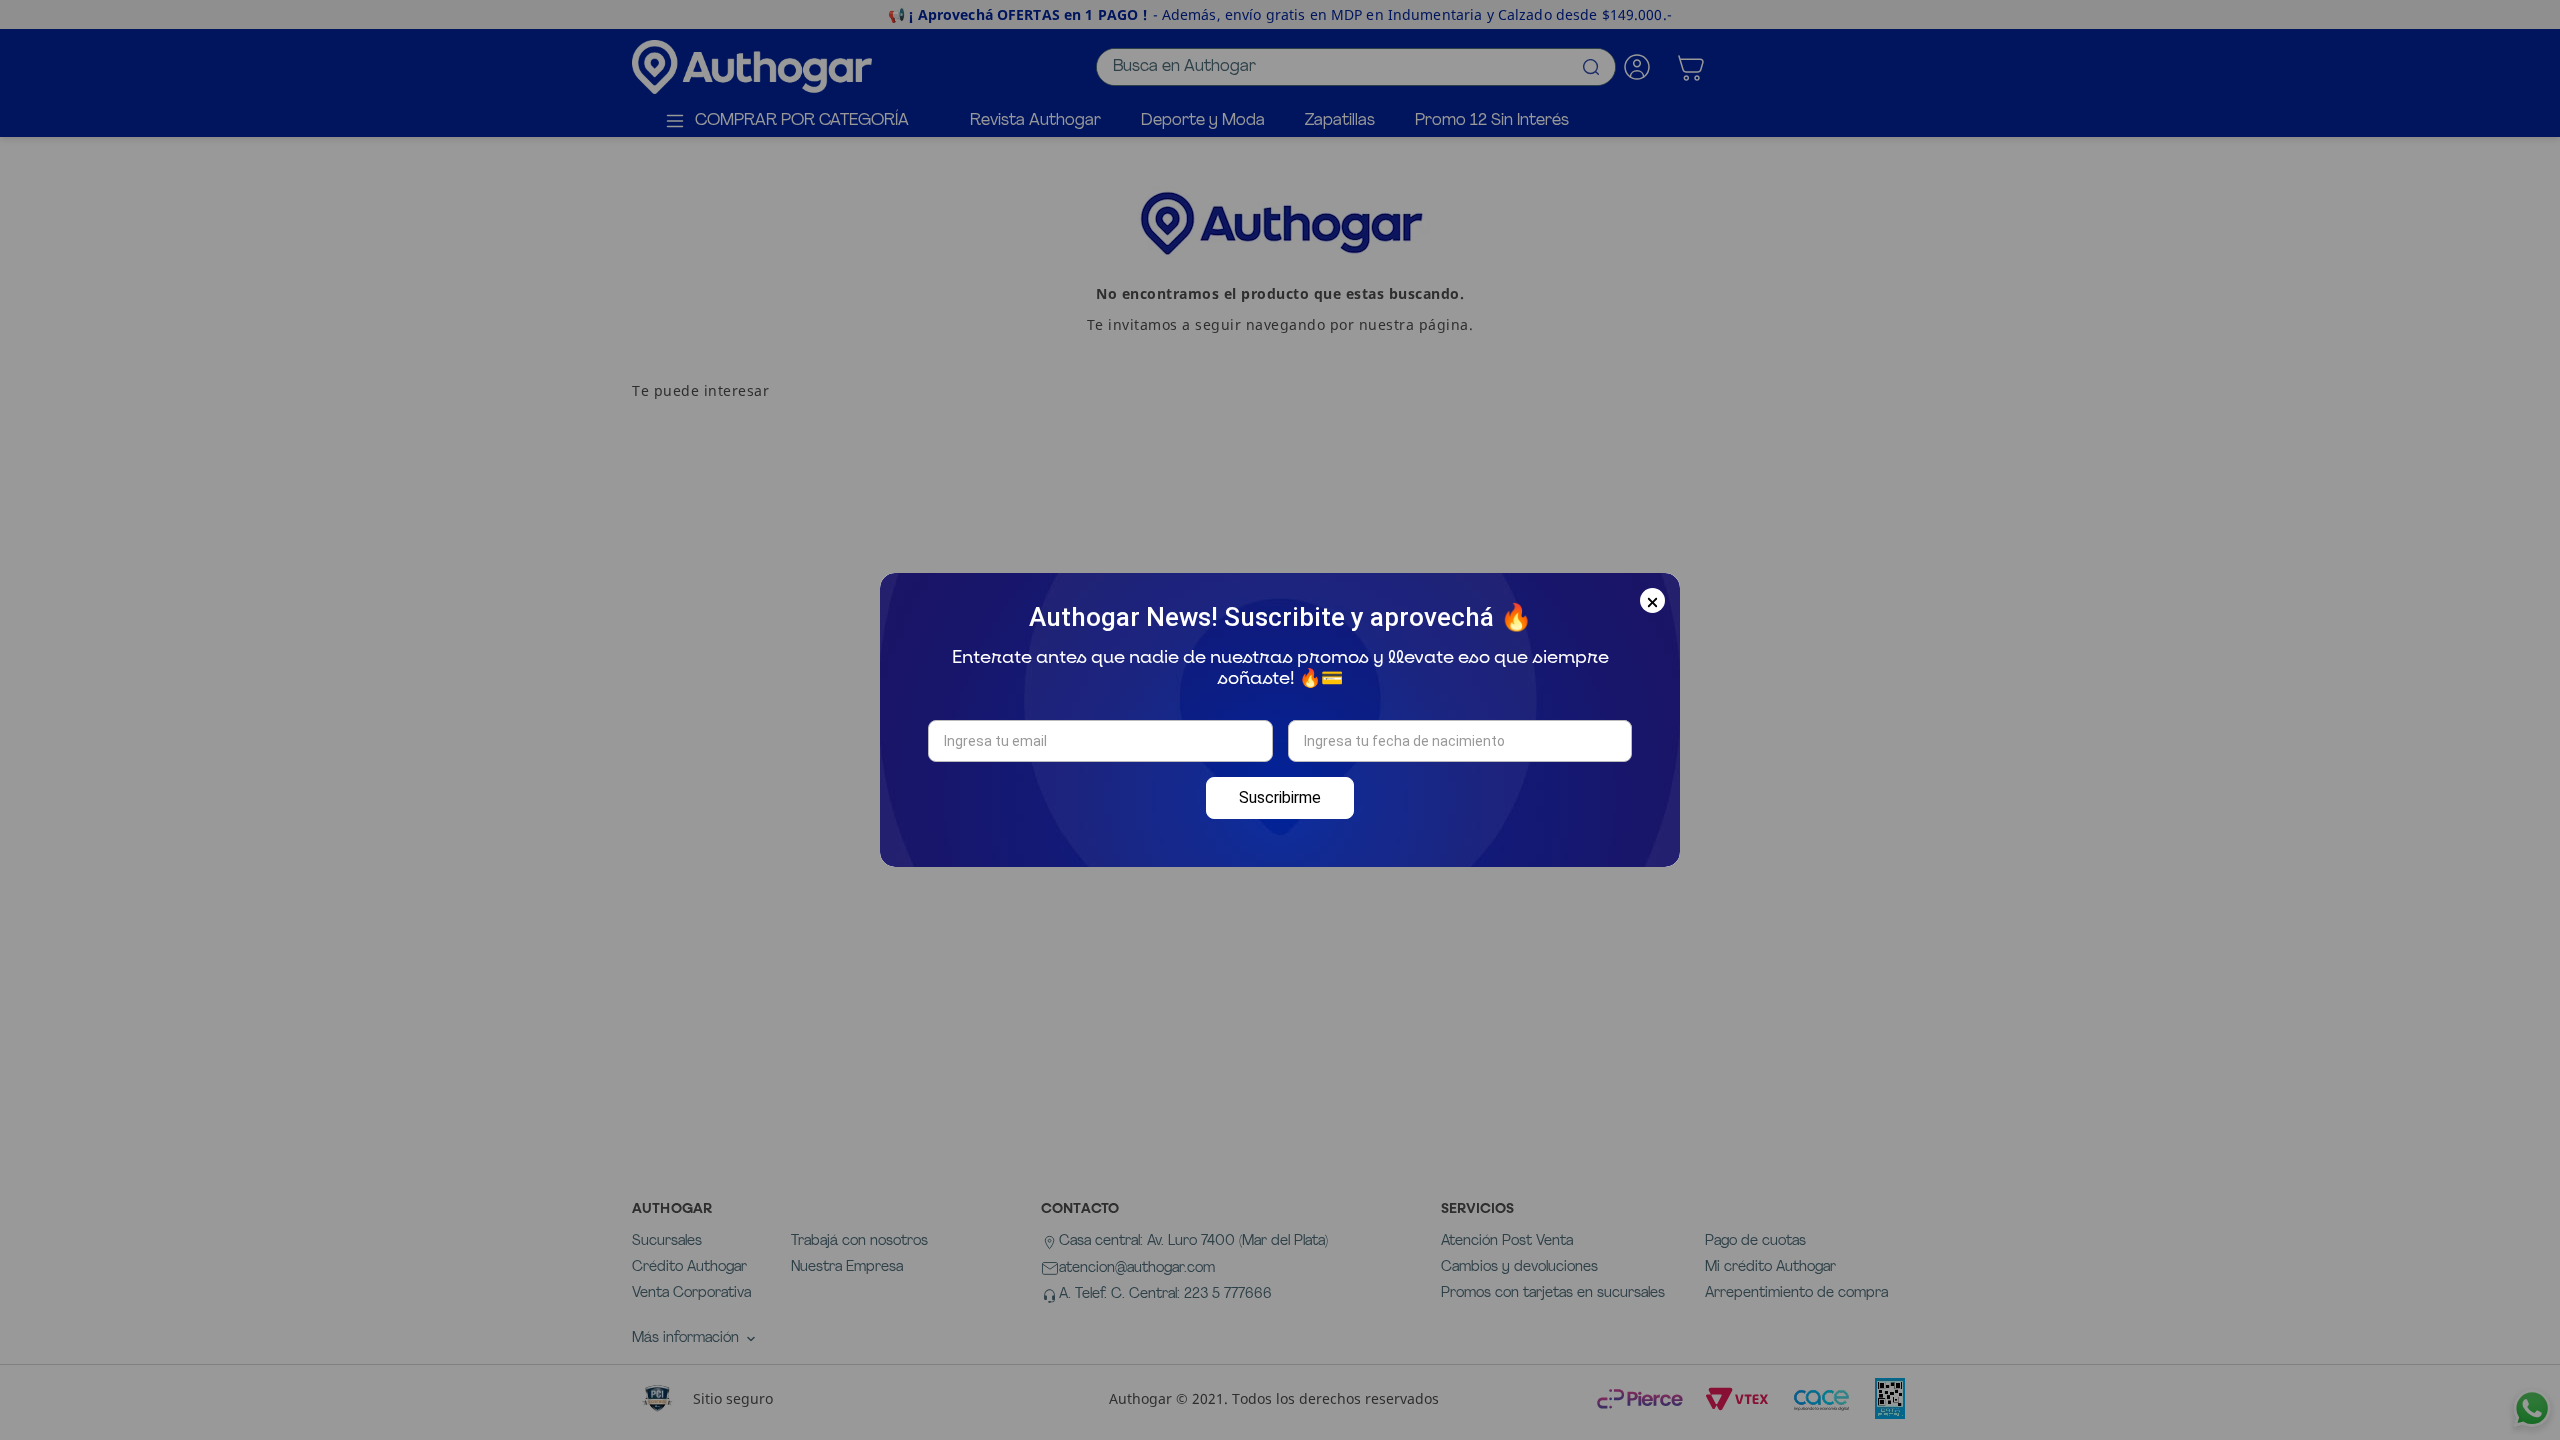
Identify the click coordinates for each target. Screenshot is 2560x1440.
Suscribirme (1280, 797)
